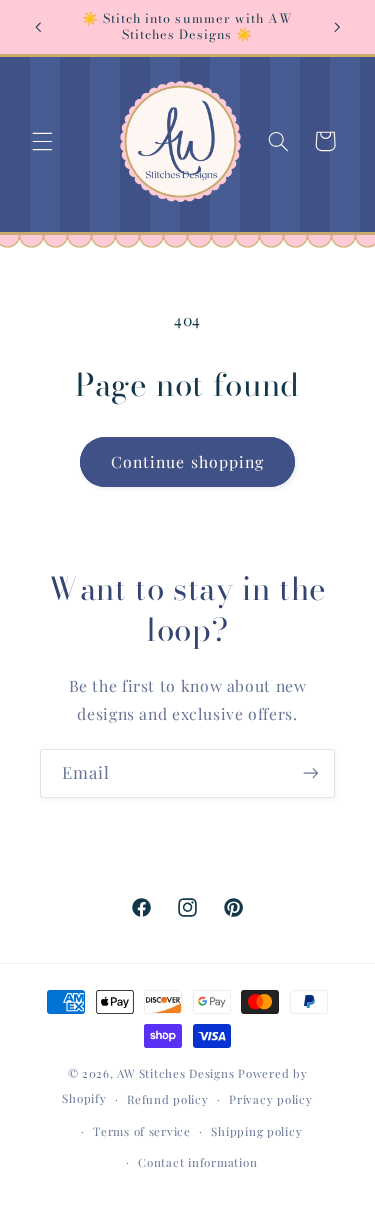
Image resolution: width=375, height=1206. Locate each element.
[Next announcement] (337, 27)
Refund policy (168, 1099)
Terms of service (142, 1131)
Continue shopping (187, 461)
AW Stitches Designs (175, 1073)
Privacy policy (270, 1099)
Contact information (197, 1162)
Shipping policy (256, 1131)
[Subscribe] (311, 773)
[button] (42, 141)
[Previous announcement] (38, 27)
